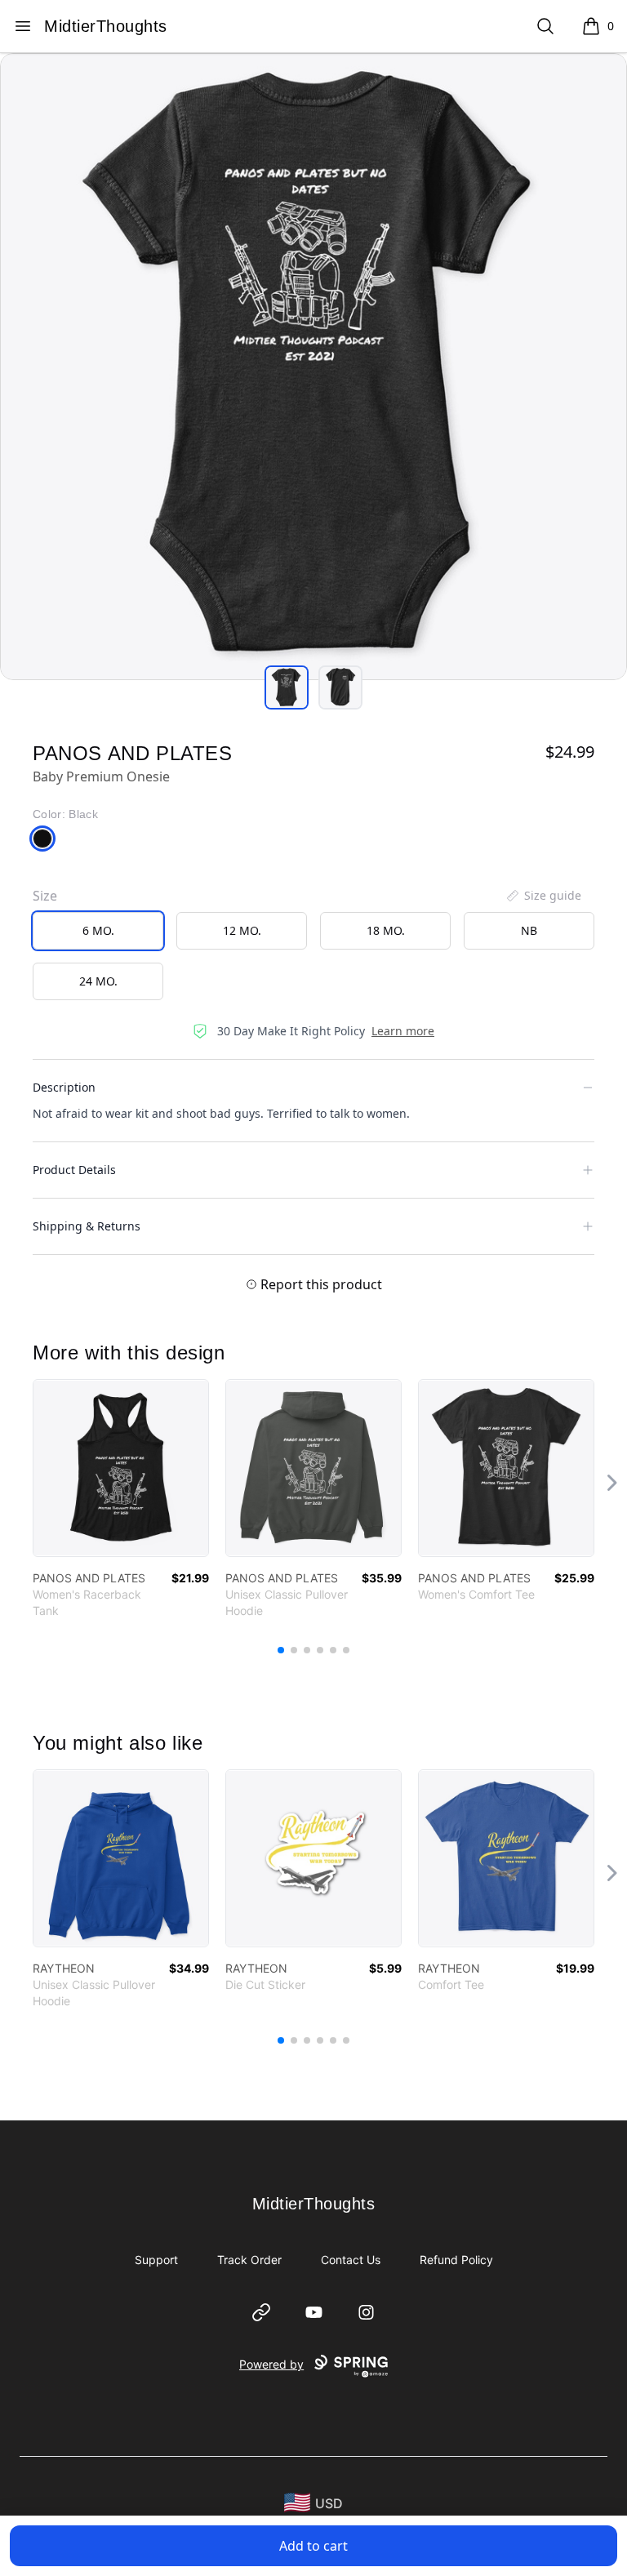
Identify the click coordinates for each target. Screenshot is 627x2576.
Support (156, 2260)
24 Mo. (98, 981)
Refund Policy (456, 2260)
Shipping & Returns (87, 1226)
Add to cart (313, 2546)
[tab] (287, 687)
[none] (543, 896)
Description (64, 1087)
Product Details (74, 1170)
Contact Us (351, 2260)
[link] (121, 1468)
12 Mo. (242, 930)
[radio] (98, 931)
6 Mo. (98, 930)
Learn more (403, 1031)
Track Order (249, 2260)
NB (529, 930)
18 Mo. (386, 930)
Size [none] (45, 896)
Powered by (271, 2364)
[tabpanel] (313, 367)
